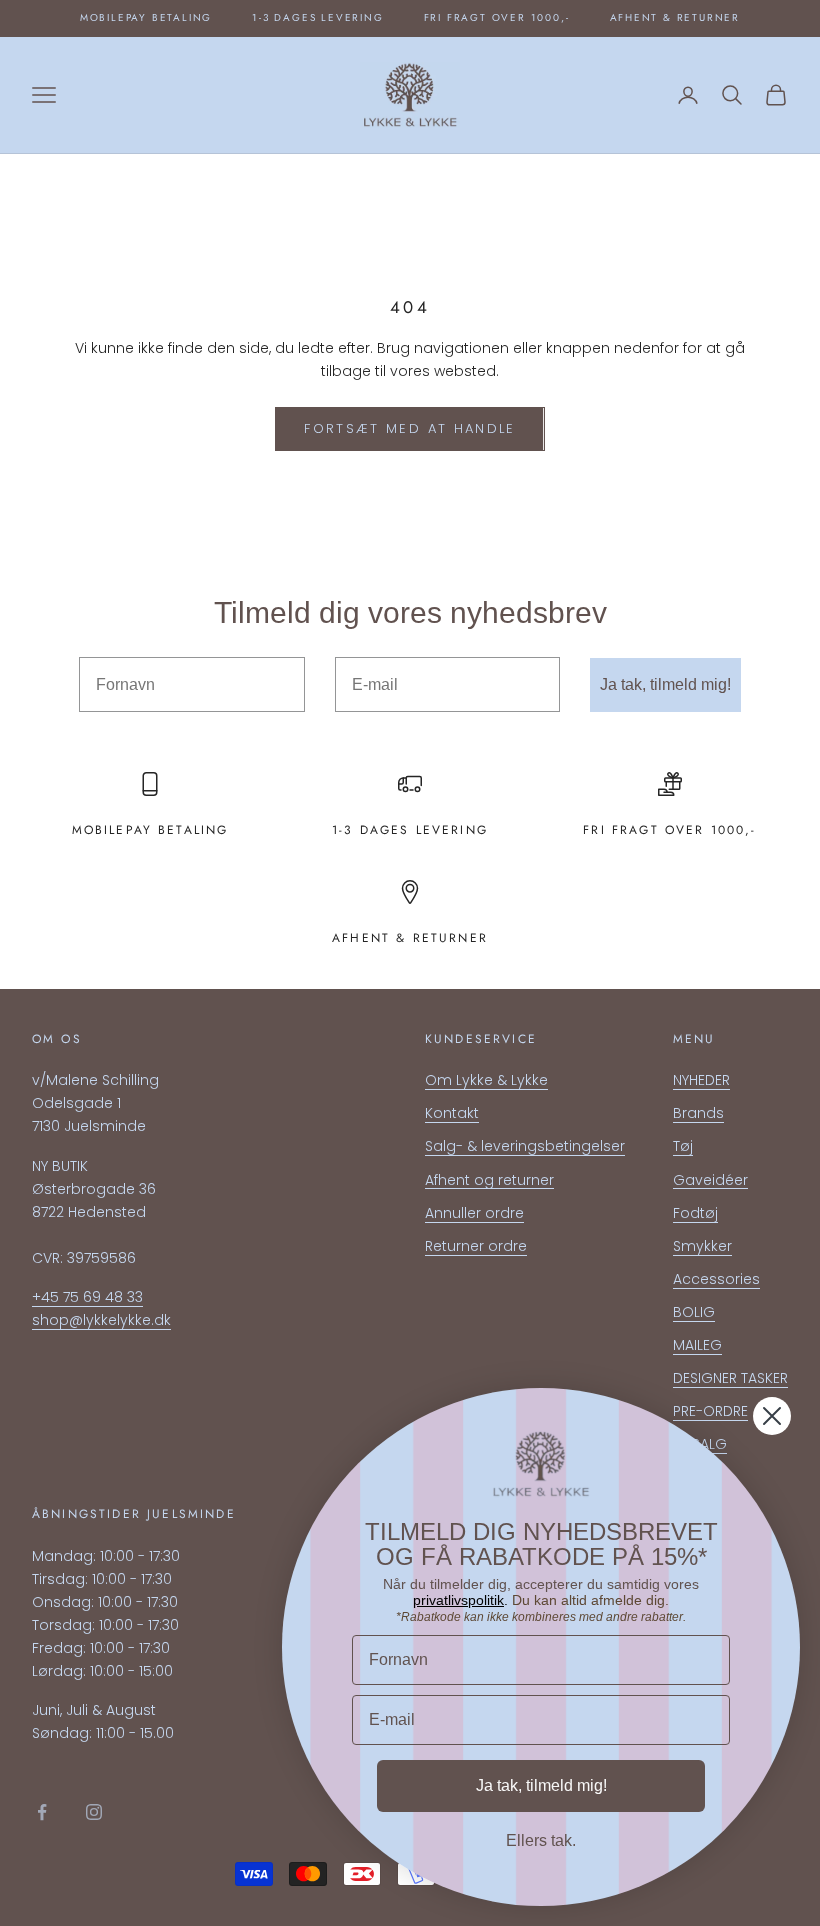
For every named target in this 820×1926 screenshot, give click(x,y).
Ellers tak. (541, 1840)
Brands (698, 1113)
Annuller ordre (474, 1213)
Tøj (683, 1146)
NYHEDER (701, 1080)
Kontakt (452, 1113)
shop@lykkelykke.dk (101, 1320)
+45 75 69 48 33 (87, 1297)
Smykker (702, 1246)
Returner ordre (476, 1246)
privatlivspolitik (458, 1600)
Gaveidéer (710, 1180)
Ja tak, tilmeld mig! (665, 684)
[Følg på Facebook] (42, 1812)
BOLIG (694, 1312)
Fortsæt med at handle (409, 428)
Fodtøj (695, 1213)
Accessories (716, 1279)
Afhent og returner (489, 1180)
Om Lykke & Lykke (486, 1080)
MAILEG (697, 1345)
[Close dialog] (772, 1416)
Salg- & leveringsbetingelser (525, 1146)
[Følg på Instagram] (94, 1812)
